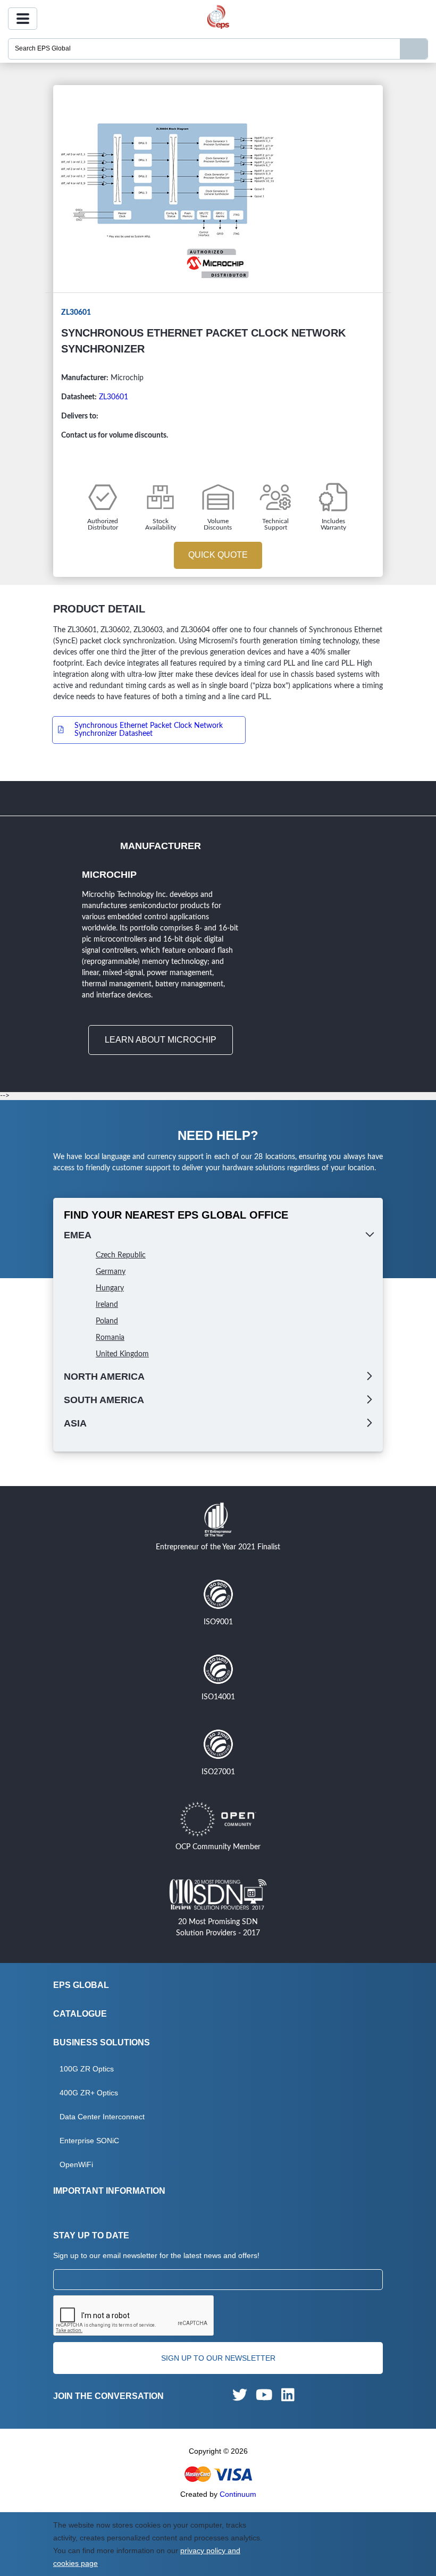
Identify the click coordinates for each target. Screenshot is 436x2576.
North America (104, 1377)
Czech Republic (121, 1255)
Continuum (238, 2494)
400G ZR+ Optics (89, 2093)
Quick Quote (218, 555)
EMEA (78, 1235)
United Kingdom (122, 1354)
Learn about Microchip (161, 1040)
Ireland (107, 1305)
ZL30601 (114, 397)
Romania (110, 1338)
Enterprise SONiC (89, 2141)
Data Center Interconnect (102, 2117)
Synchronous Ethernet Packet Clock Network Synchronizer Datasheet (149, 730)
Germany (111, 1272)
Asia (75, 1423)
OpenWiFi (76, 2164)
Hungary (110, 1288)
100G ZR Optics (87, 2069)
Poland (107, 1321)
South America (104, 1400)
